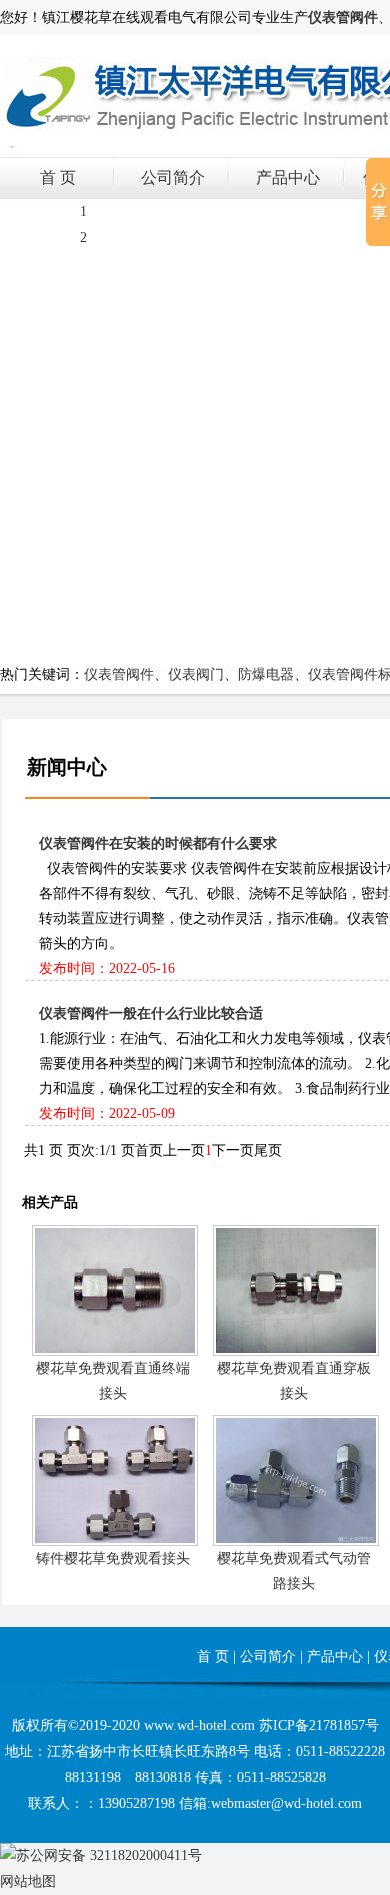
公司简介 (173, 177)
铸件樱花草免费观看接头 (113, 1558)
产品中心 (288, 177)
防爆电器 (266, 674)
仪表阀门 (196, 674)
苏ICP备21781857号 (319, 1725)
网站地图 (28, 1881)
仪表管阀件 (119, 674)
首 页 (58, 177)
